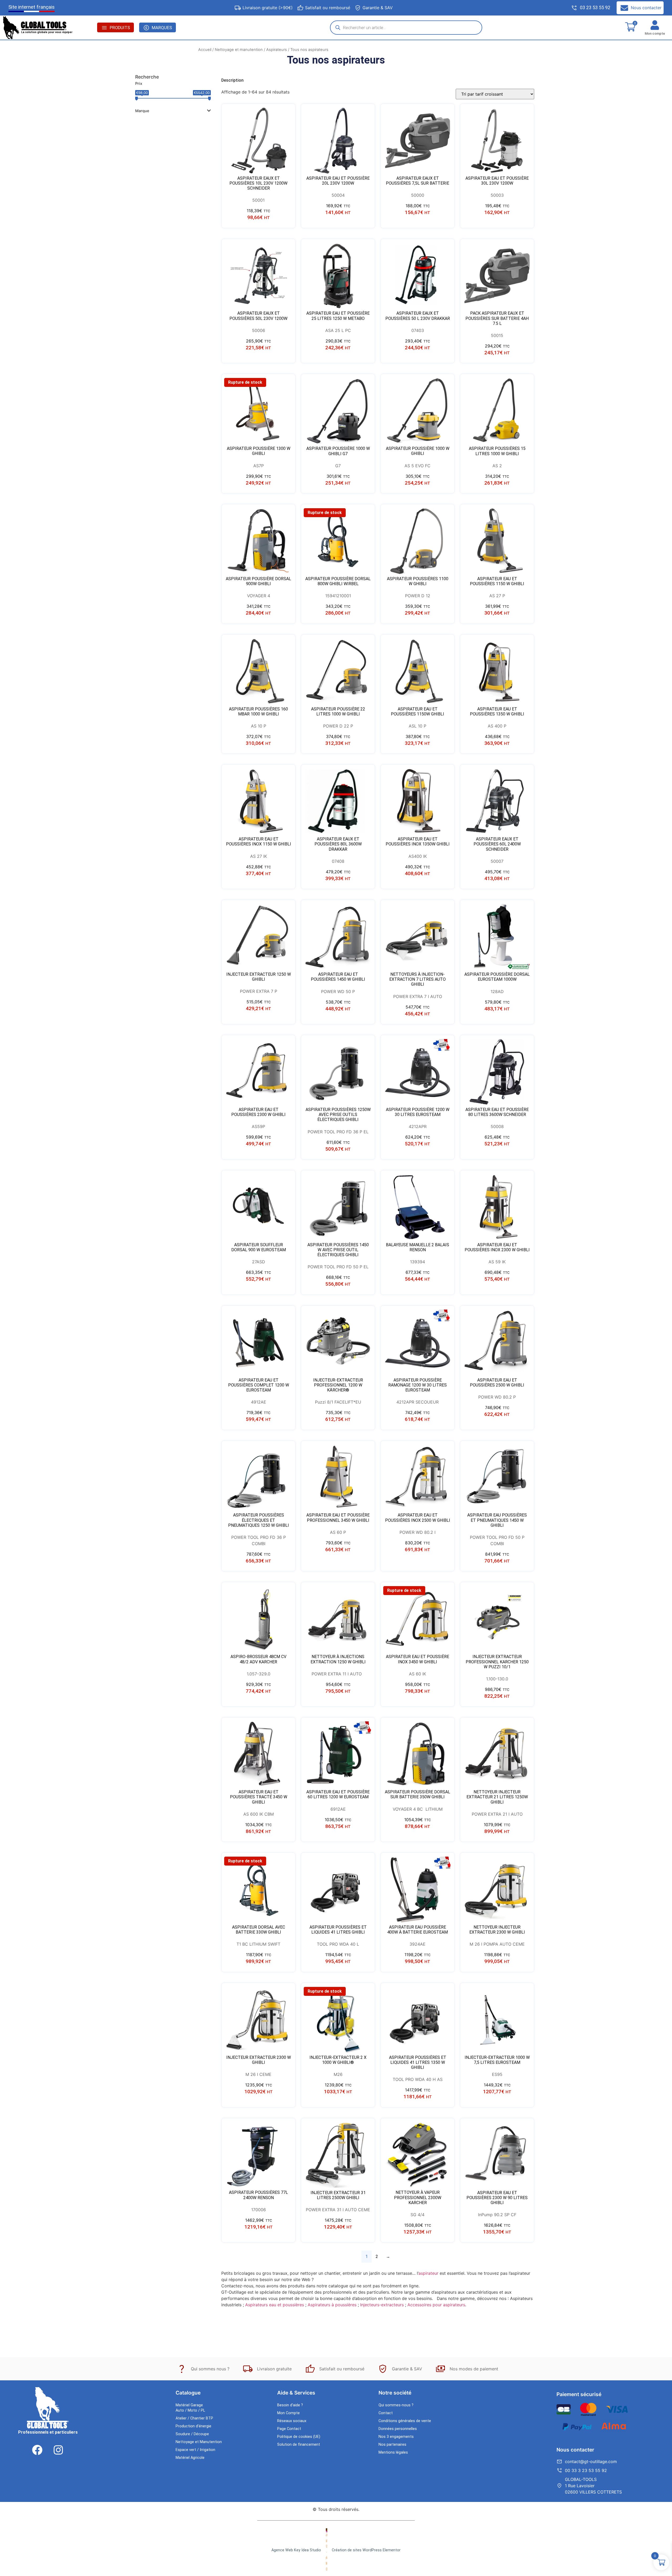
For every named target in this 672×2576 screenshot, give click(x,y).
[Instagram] (58, 2450)
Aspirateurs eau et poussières (275, 2305)
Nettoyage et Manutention (199, 2442)
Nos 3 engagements (396, 2437)
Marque (142, 111)
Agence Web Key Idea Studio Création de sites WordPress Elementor (336, 2550)
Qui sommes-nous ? (396, 2405)
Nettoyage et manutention (239, 50)
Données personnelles (398, 2429)
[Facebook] (37, 2450)
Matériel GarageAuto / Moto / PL (190, 2408)
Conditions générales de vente (405, 2421)
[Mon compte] (655, 25)
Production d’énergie (193, 2426)
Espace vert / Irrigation (195, 2450)
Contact (386, 2413)
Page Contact (289, 2429)
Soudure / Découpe (192, 2434)
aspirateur (428, 2273)
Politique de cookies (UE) (299, 2437)
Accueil (205, 50)
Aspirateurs (277, 50)
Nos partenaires (392, 2445)
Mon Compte (288, 2413)
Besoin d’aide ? (290, 2405)
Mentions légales (393, 2452)
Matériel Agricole (190, 2458)
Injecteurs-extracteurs (382, 2305)
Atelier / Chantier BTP (194, 2418)
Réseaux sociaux (292, 2421)
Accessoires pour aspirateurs (436, 2305)
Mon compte (655, 33)
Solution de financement (299, 2445)
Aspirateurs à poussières (332, 2305)
